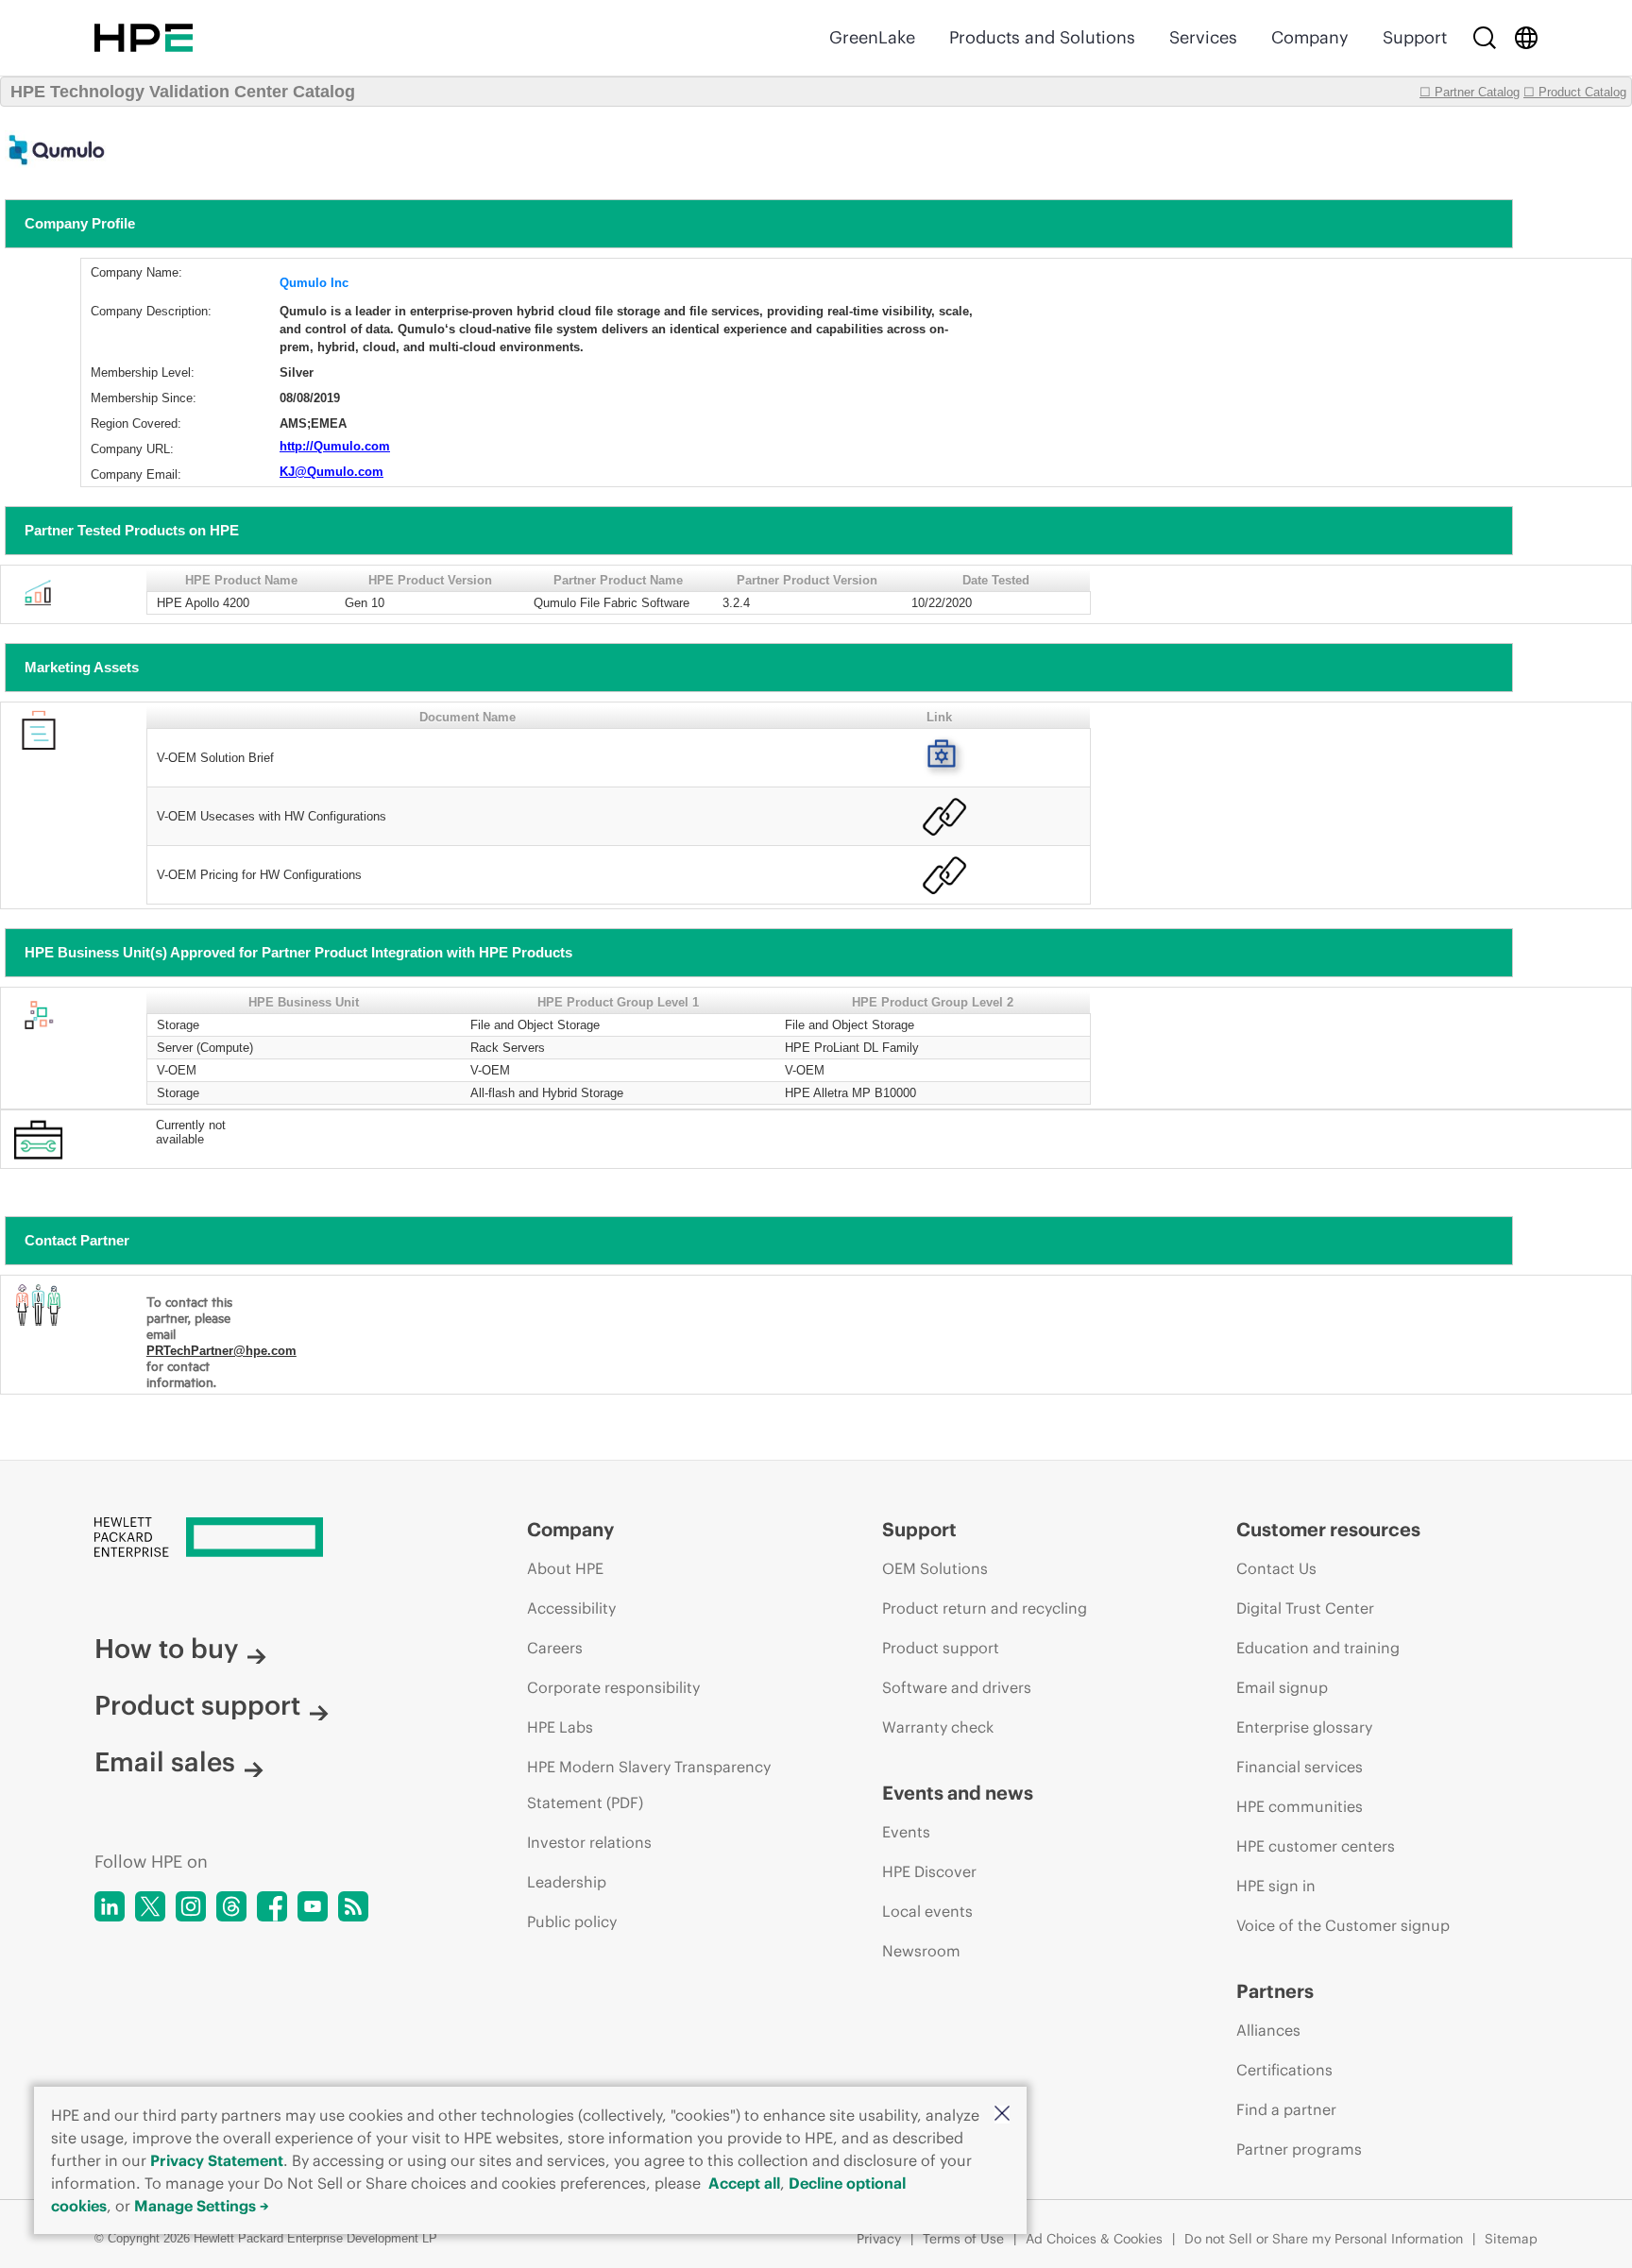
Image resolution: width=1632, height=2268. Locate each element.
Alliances (1268, 2030)
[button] (1002, 2115)
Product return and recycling (985, 1608)
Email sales (165, 1762)
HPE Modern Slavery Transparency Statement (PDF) (649, 1785)
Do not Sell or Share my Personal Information (1324, 2239)
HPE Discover (929, 1871)
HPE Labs (560, 1727)
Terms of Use (963, 2239)
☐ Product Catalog (1575, 92)
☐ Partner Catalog (1470, 92)
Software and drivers (957, 1687)
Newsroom (921, 1951)
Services (1203, 37)
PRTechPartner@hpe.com (221, 1351)
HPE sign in (1276, 1886)
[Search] (1485, 38)
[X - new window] (150, 1906)
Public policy (572, 1921)
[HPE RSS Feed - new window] (353, 1906)
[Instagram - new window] (191, 1906)
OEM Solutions (935, 1568)
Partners (1275, 1991)
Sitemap (1511, 2239)
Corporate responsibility (613, 1687)
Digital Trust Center (1305, 1608)
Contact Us (1276, 1568)
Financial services (1300, 1767)
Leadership (567, 1882)
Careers (555, 1648)
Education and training (1318, 1648)
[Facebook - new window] (272, 1906)
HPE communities (1300, 1806)
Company (1310, 37)
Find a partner (1286, 2109)
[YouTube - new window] (313, 1906)
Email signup (1282, 1687)
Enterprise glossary (1304, 1727)
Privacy (879, 2239)
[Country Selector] (1526, 38)
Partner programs (1299, 2149)
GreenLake (872, 37)
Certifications (1284, 2070)
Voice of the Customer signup (1343, 1925)
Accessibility (571, 1608)
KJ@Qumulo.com (331, 472)
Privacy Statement (217, 2160)
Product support (197, 1705)
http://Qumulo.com (335, 446)
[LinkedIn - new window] (110, 1906)
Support (1415, 37)
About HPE (565, 1568)
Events (906, 1832)
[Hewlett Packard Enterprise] (144, 38)
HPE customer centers (1316, 1846)
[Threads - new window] (231, 1906)
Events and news (958, 1793)
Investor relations (589, 1842)
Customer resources (1328, 1529)
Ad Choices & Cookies (1094, 2239)
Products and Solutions (1042, 37)
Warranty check (938, 1727)
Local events (927, 1911)
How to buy (166, 1649)
